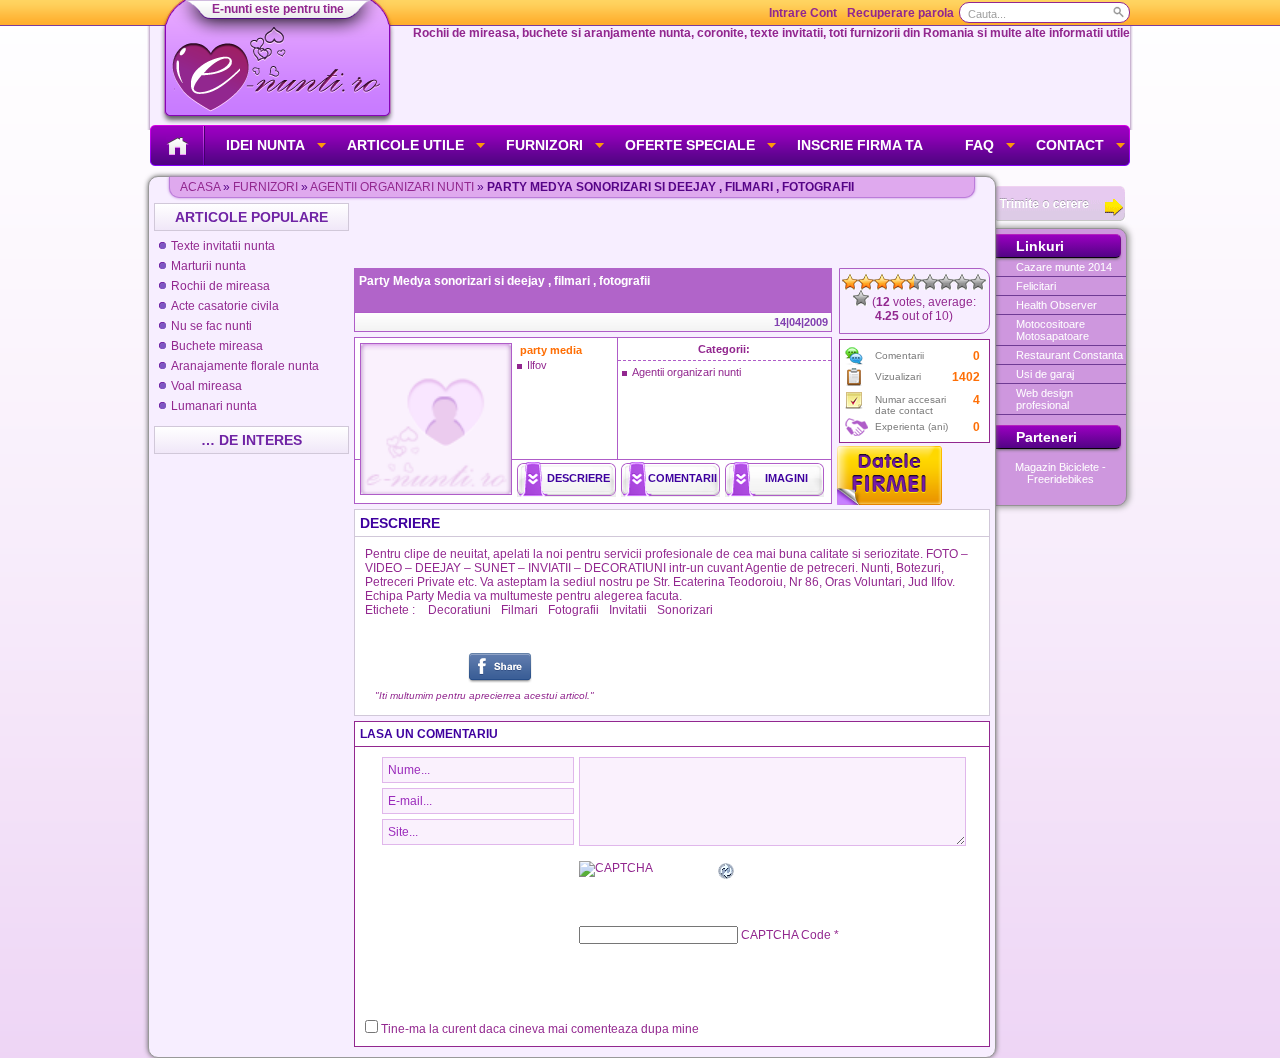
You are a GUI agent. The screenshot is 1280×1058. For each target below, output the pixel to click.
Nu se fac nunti (211, 326)
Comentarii (682, 478)
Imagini (786, 478)
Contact (1070, 145)
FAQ (979, 145)
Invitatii (628, 610)
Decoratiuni (459, 610)
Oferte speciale (690, 145)
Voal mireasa (206, 386)
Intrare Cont (803, 13)
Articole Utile (405, 145)
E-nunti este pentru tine (278, 9)
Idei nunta (265, 145)
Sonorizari (685, 610)
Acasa (200, 187)
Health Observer (1056, 305)
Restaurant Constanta (1069, 355)
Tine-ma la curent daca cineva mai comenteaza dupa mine (540, 1029)
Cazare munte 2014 (1064, 267)
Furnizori (544, 145)
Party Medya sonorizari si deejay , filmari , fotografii (504, 281)
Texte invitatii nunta (223, 246)
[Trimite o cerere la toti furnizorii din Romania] (1060, 217)
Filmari (519, 610)
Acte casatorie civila (225, 306)
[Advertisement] (674, 233)
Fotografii (573, 610)
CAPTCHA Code (786, 935)
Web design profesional (1044, 399)
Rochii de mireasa (220, 286)
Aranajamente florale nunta (245, 366)
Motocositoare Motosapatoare (1052, 330)
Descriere (578, 478)
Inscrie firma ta (860, 145)
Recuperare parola (900, 13)
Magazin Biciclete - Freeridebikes (1060, 473)
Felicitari (1036, 286)
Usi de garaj (1045, 374)
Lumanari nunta (214, 406)
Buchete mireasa (217, 346)
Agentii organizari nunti (392, 187)
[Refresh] (727, 874)
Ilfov (537, 365)
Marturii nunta (208, 266)
